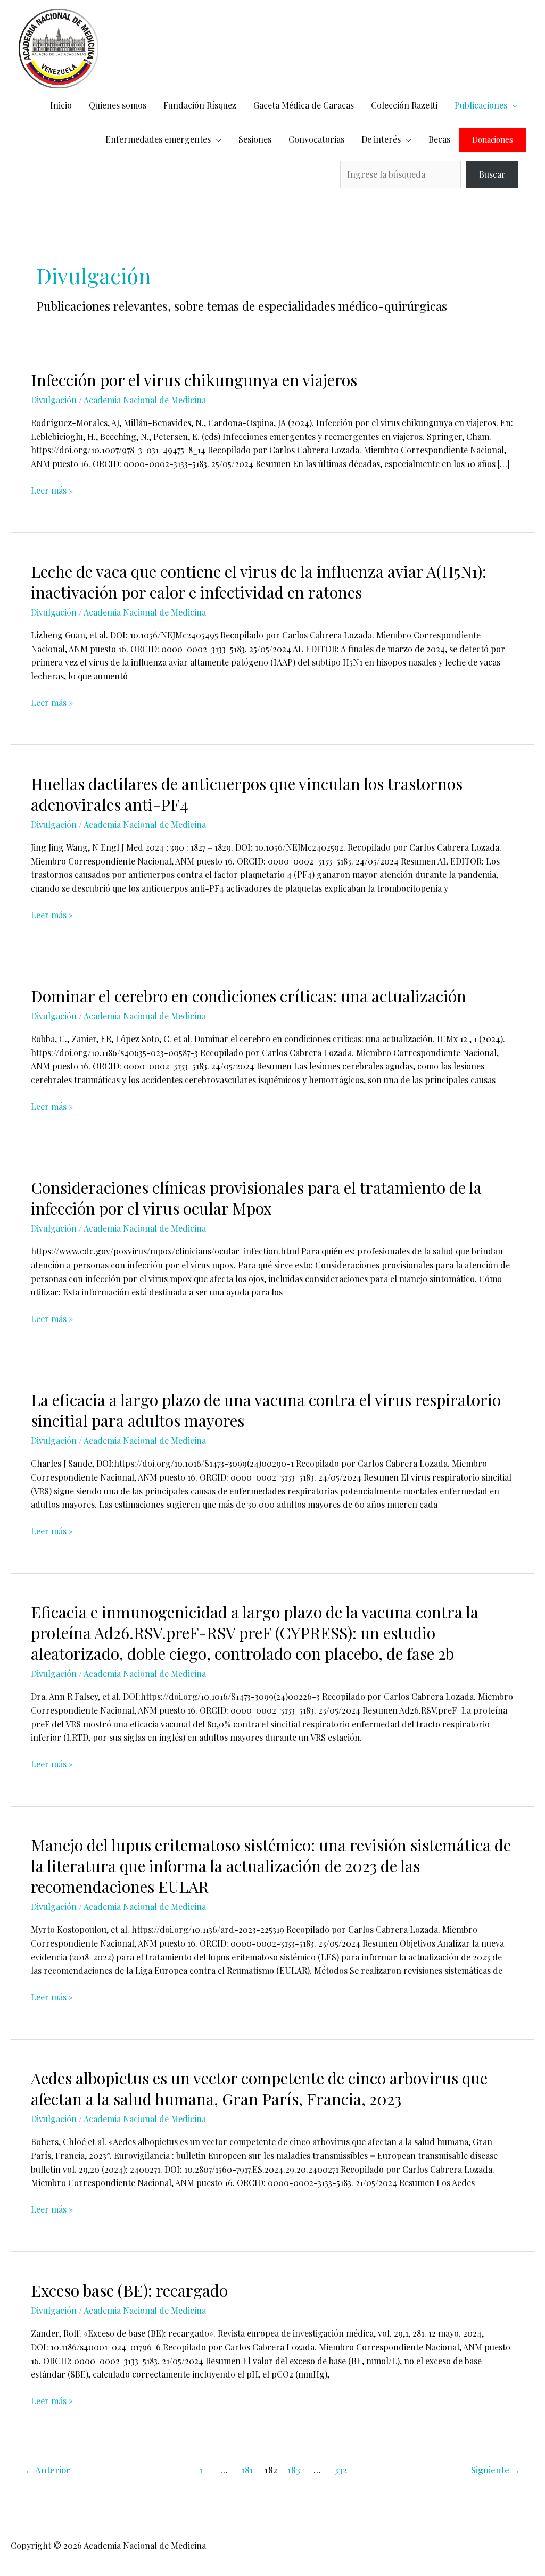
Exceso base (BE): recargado (129, 2290)
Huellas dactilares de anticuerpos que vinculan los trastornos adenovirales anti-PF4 (247, 794)
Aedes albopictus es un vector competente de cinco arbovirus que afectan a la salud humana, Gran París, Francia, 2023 (259, 2088)
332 (341, 2470)
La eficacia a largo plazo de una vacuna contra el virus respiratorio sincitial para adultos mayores (266, 1410)
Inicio (61, 105)
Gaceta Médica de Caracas (304, 105)
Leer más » (52, 490)
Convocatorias (316, 139)
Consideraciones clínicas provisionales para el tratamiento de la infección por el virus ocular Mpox (256, 1198)
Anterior (47, 2470)
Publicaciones (481, 105)
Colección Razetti (404, 105)
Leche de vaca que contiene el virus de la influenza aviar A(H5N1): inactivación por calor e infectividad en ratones (259, 582)
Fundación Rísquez (200, 105)
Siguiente (496, 2470)
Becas (439, 139)
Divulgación (54, 400)
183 (294, 2470)
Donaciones (493, 140)
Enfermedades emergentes (158, 139)
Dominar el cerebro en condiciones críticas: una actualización (249, 996)
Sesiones (255, 139)
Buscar (492, 174)
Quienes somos (118, 105)
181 (247, 2470)
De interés (381, 139)
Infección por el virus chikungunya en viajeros (194, 380)
